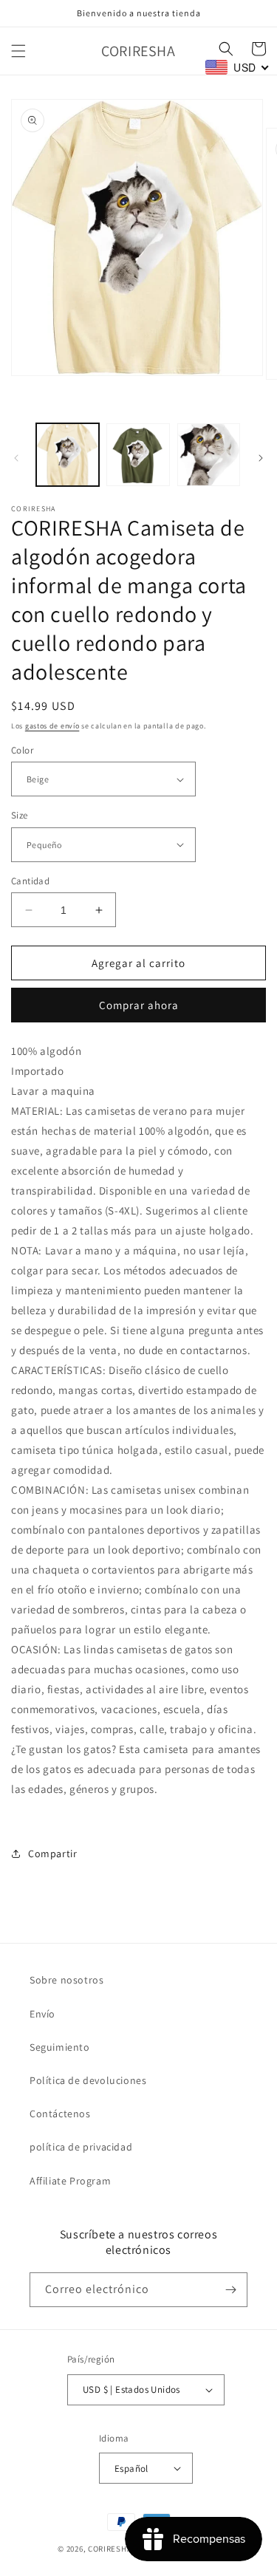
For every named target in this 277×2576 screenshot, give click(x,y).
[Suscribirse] (230, 2290)
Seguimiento (60, 2047)
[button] (18, 51)
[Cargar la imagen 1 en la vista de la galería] (68, 455)
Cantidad (30, 881)
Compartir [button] (52, 1854)
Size (20, 815)
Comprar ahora (139, 1005)
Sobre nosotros (66, 1980)
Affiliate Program (70, 2181)
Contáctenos (60, 2114)
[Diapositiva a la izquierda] (16, 458)
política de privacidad (81, 2147)
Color (22, 750)
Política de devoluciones (88, 2080)
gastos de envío (52, 726)
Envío (42, 2014)
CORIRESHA (110, 2549)
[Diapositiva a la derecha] (261, 458)
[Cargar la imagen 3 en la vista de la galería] (209, 455)
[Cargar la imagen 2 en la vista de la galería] (138, 455)
